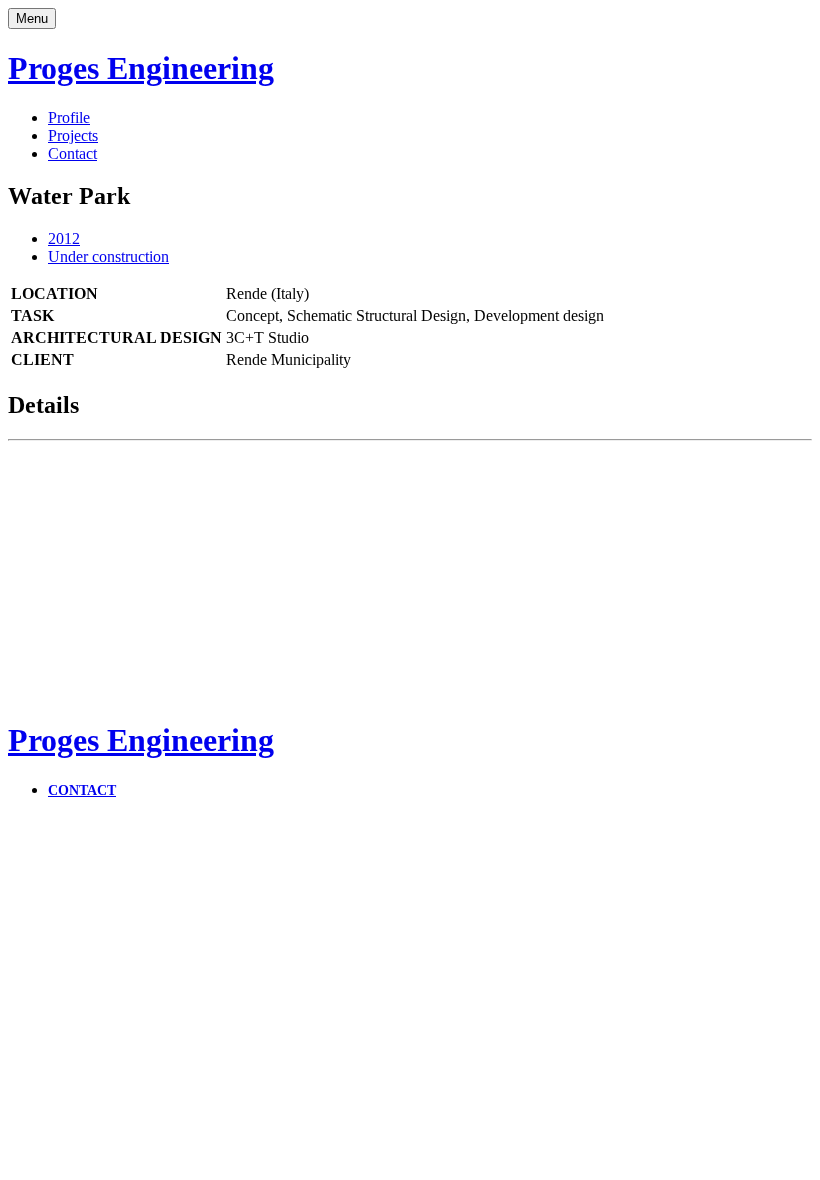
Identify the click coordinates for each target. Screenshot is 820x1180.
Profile (69, 117)
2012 (64, 238)
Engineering (141, 68)
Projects (73, 135)
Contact (72, 153)
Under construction (108, 256)
